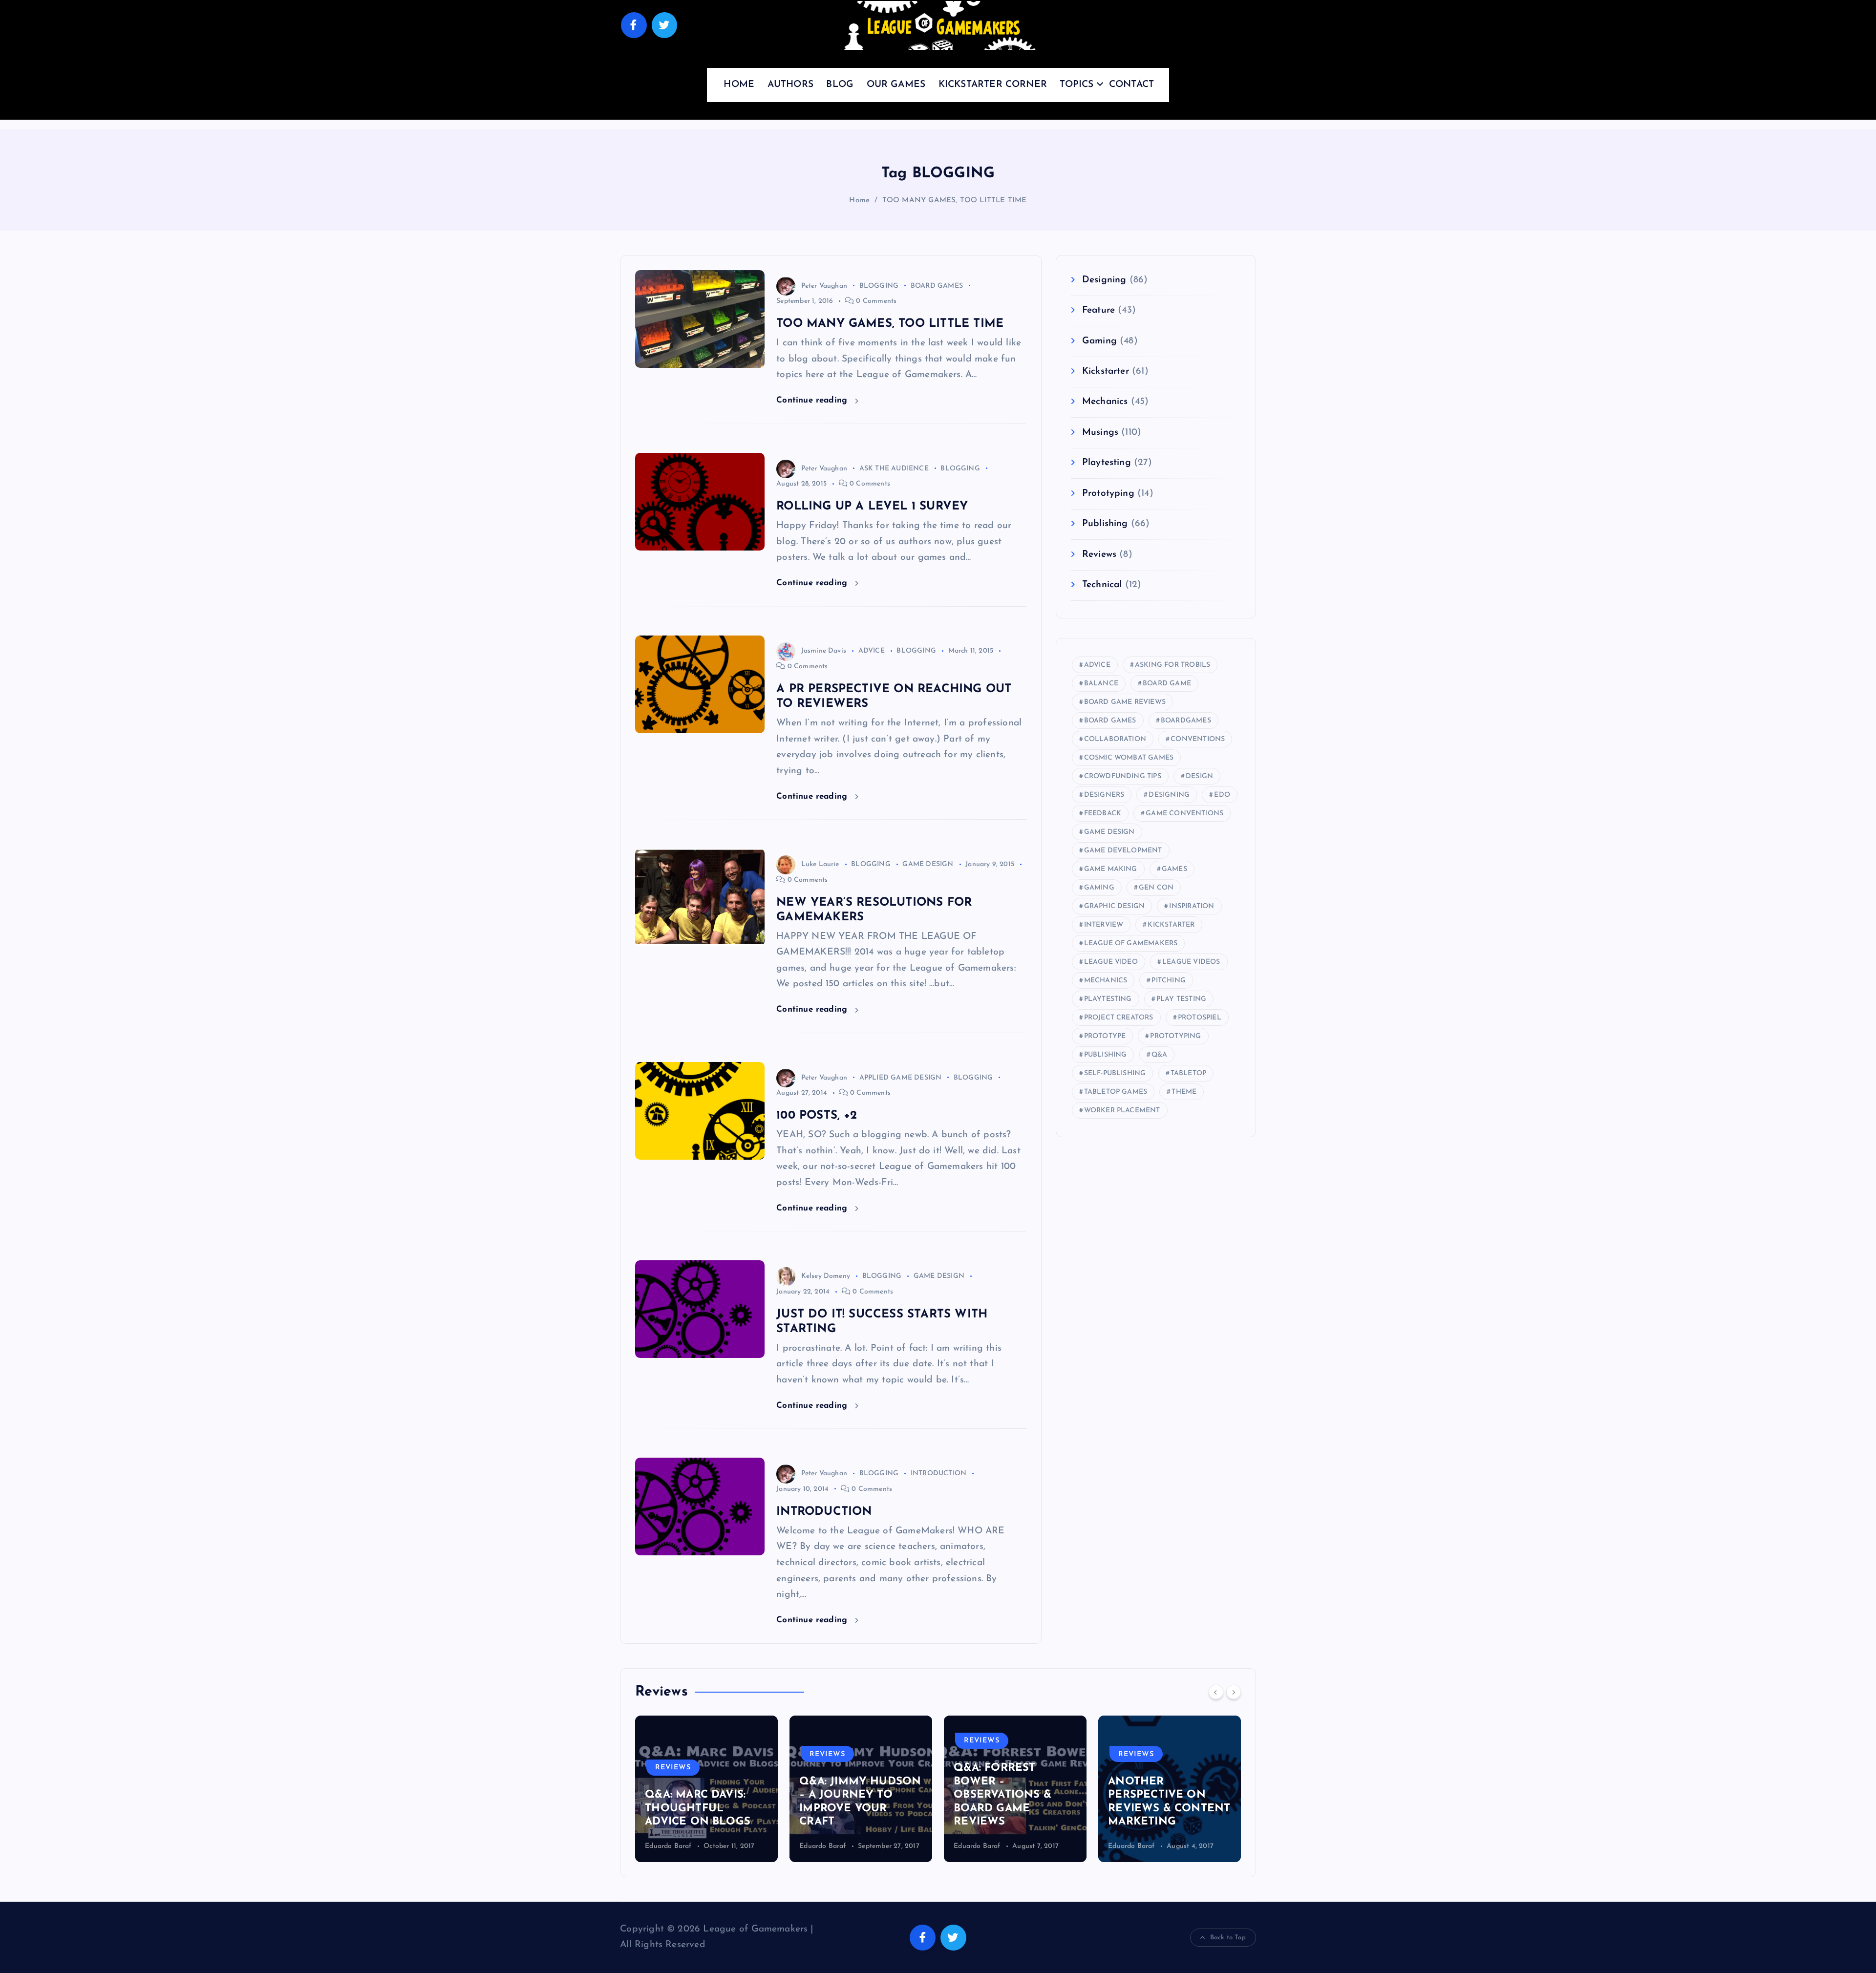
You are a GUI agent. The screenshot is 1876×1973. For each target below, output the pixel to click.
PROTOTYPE (1105, 1036)
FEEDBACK (1103, 814)
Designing (1104, 280)
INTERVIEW (1104, 925)
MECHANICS (1106, 981)
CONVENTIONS (1198, 739)
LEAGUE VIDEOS (1191, 962)
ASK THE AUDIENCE (894, 469)
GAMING (1099, 888)
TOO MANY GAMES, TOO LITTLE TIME (955, 201)
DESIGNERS (1104, 795)
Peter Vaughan (824, 286)
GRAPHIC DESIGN (1115, 906)
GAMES (1174, 869)
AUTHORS (790, 85)
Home (859, 201)
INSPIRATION (1192, 906)
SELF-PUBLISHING (1115, 1073)
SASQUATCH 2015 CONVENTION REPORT (1155, 1808)
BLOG (840, 85)
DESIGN (1199, 776)
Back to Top (1228, 1938)
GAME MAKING (1111, 869)
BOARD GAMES (937, 286)
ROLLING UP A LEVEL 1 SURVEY (872, 507)
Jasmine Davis (824, 651)
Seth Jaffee (1125, 1846)
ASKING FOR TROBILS (1172, 665)
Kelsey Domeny (826, 1276)
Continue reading (813, 400)
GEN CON (1156, 888)
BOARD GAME (1167, 684)
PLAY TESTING (1181, 999)
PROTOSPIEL (1200, 1018)
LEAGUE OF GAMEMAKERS (1131, 944)
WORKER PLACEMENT (1122, 1111)
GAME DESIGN (928, 864)
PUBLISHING (1106, 1055)
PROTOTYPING (1175, 1036)
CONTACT (1131, 85)
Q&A (1160, 1055)
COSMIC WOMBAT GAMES (1129, 758)
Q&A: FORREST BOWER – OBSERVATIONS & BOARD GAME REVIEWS (848, 1795)
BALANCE (1101, 684)
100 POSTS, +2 (817, 1116)
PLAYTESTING (1108, 999)
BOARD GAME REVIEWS (1125, 702)
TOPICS (1077, 85)
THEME (1184, 1092)
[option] (706, 1789)
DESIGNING (1169, 795)
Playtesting (1107, 463)
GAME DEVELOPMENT (1123, 851)
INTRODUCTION (938, 1474)
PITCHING (1169, 981)
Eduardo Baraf (668, 1846)
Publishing (1105, 524)
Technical (1102, 585)
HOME (739, 85)
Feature (1098, 310)
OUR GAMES (896, 85)
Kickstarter (1106, 371)
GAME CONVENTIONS (1184, 814)
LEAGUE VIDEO (1111, 962)
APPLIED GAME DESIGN (901, 1078)
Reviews (1099, 555)
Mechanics (1105, 402)
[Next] (1234, 1692)
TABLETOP (1189, 1073)
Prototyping (1108, 494)
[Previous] (1216, 1692)
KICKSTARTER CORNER (993, 85)
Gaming (1099, 341)
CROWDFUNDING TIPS (1123, 776)
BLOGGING (879, 286)
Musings (1100, 433)
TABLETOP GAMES (1116, 1092)
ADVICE (872, 651)
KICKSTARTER (1171, 925)
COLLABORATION (1115, 739)
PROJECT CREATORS (1119, 1018)
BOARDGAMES (1186, 721)
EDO (1222, 795)
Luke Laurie (820, 864)
